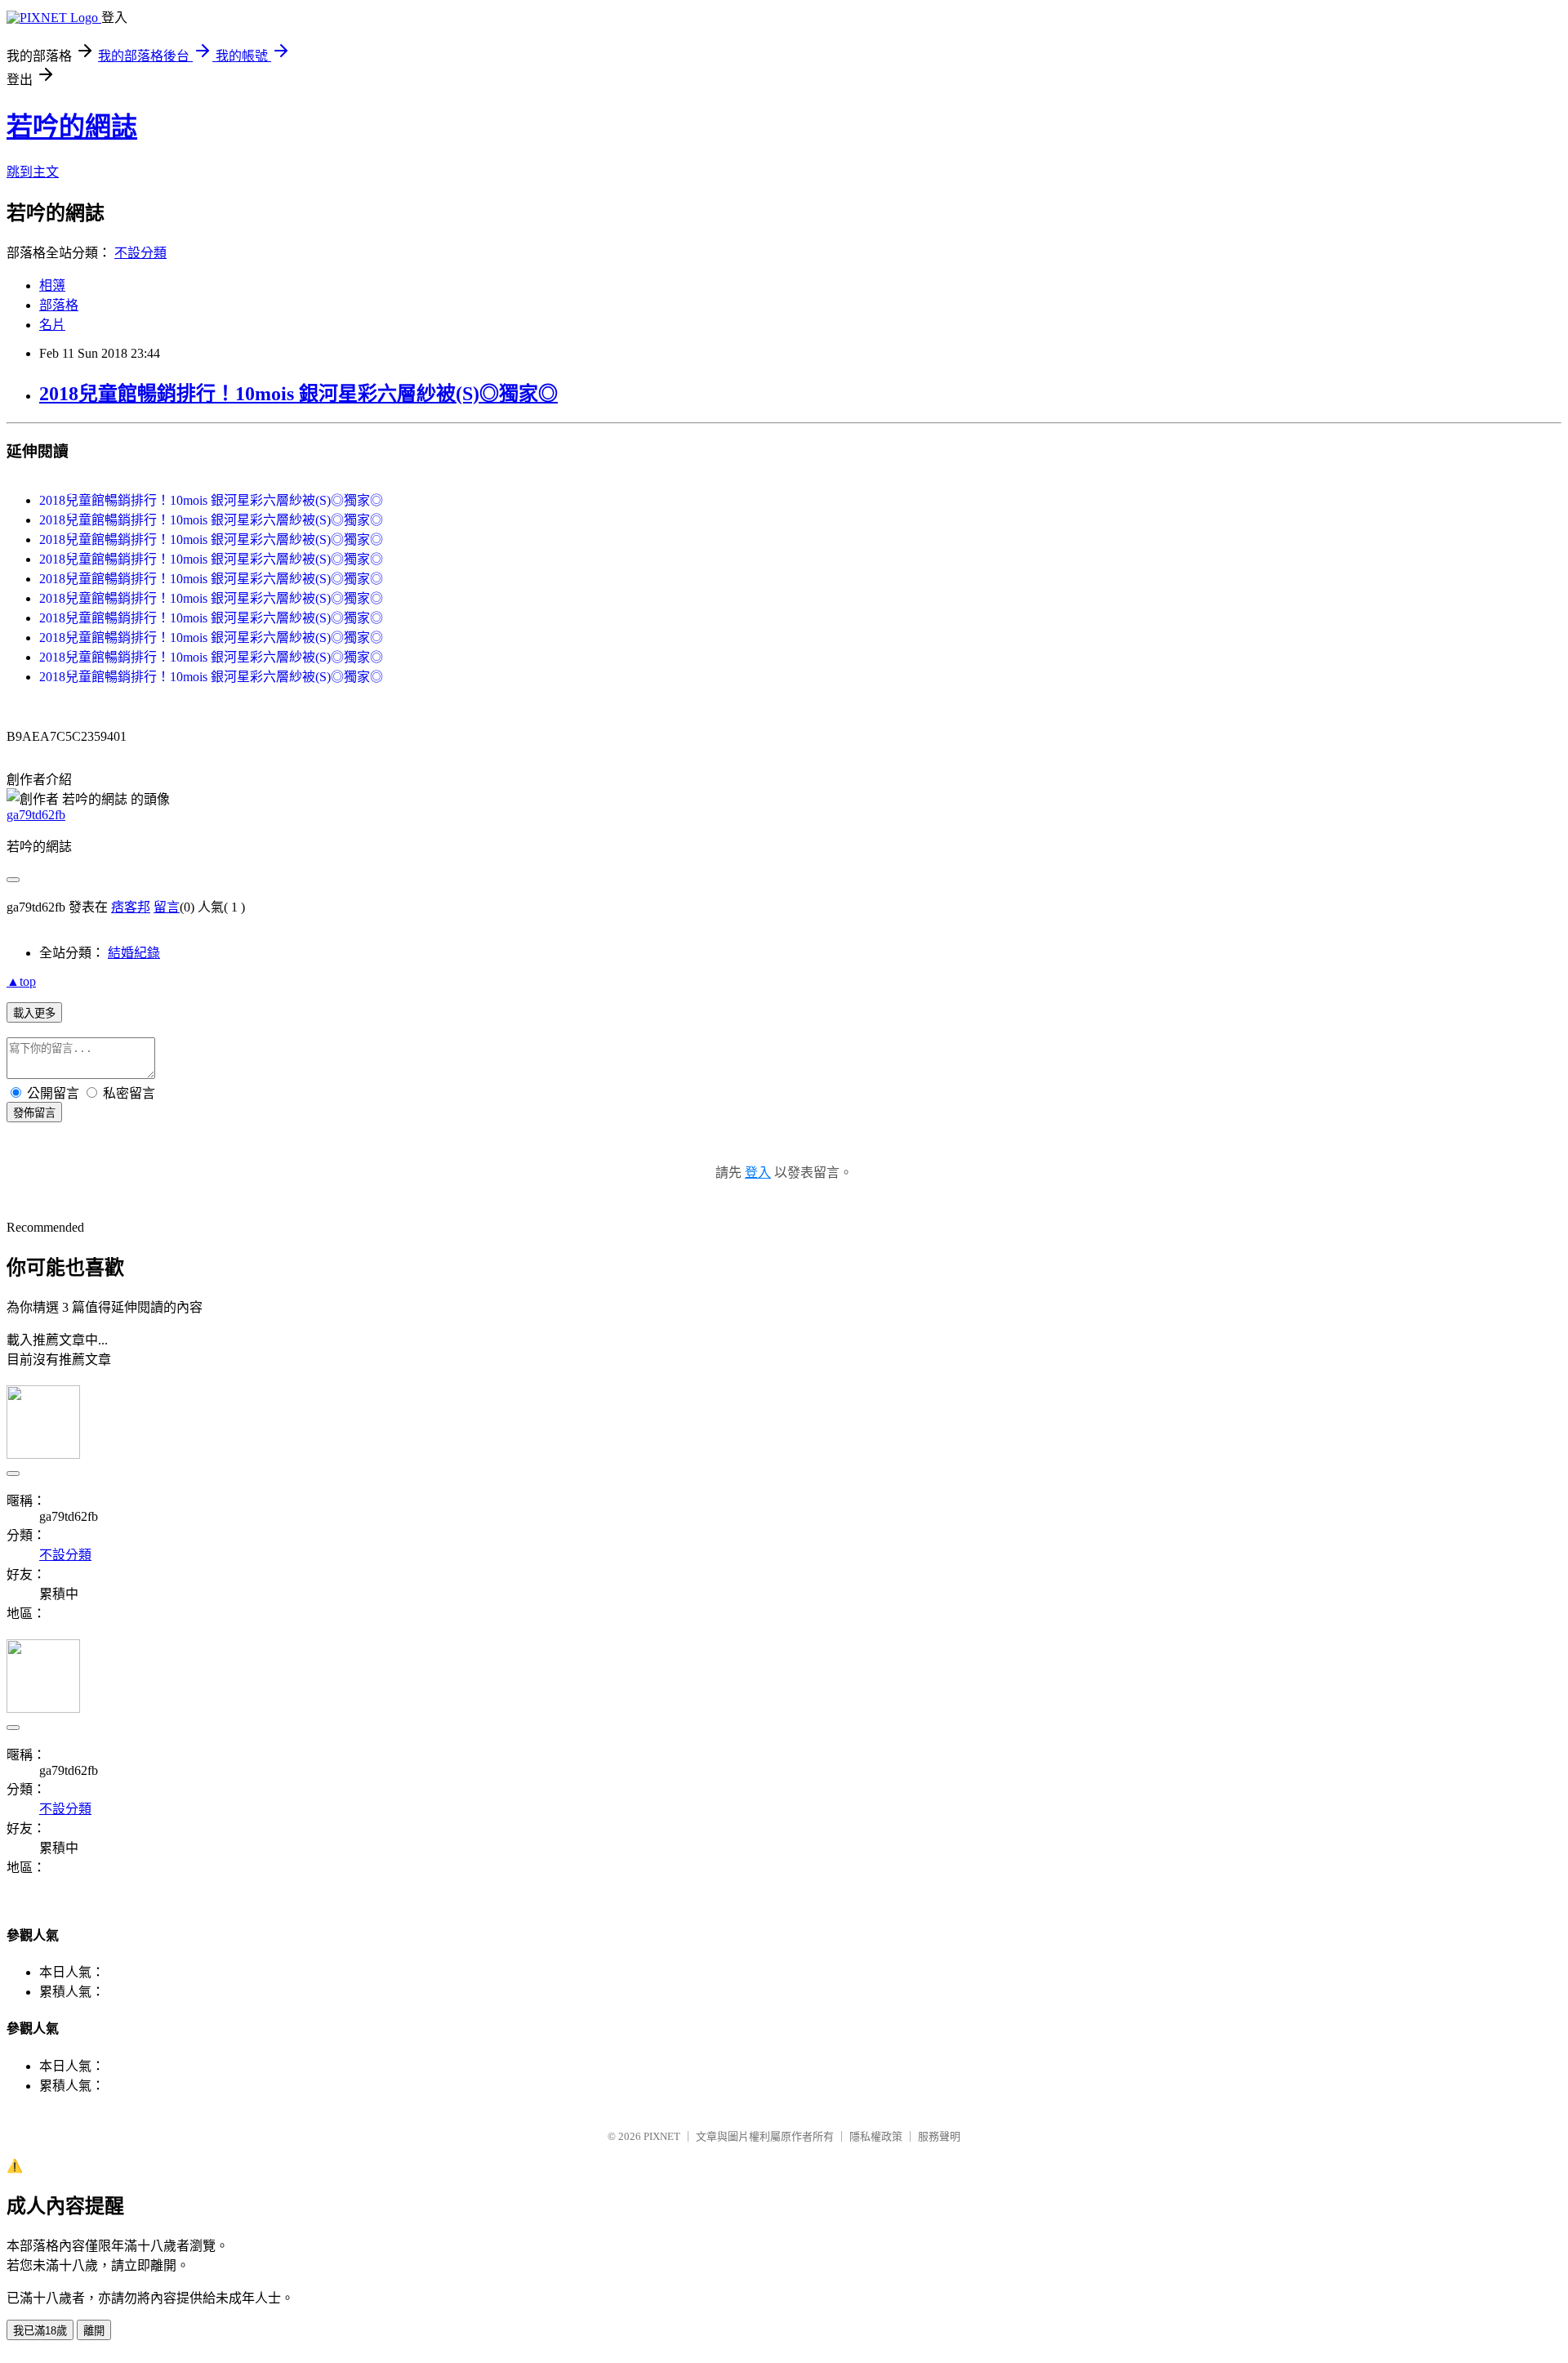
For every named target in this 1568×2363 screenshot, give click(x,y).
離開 (94, 2331)
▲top (21, 981)
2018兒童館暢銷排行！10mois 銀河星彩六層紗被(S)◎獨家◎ (298, 394)
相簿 (52, 285)
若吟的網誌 (72, 127)
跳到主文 (33, 172)
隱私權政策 (876, 2136)
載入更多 (34, 1013)
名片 (52, 325)
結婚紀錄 (134, 953)
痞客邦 (131, 907)
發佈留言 (34, 1113)
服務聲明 (939, 2136)
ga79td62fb (36, 815)
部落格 (59, 305)
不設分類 (140, 253)
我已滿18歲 (40, 2331)
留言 (167, 907)
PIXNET (662, 2136)
